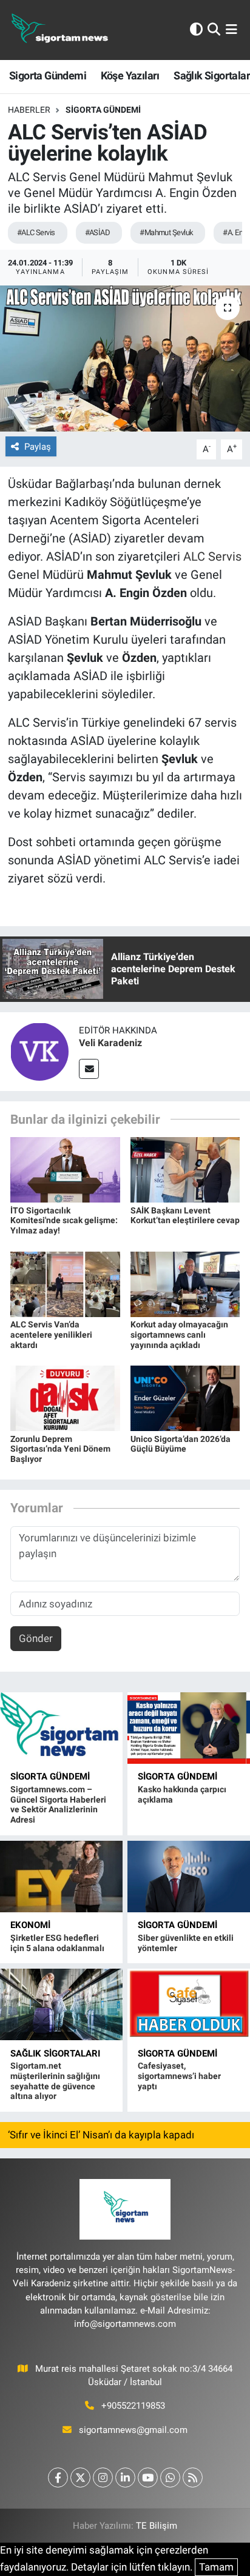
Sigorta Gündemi (48, 75)
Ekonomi (30, 1925)
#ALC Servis (36, 232)
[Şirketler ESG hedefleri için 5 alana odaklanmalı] (61, 1877)
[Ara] (214, 30)
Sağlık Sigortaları (55, 2054)
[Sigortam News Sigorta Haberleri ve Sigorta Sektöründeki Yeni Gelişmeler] (60, 30)
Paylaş (38, 447)
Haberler (29, 110)
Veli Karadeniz (110, 1043)
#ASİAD (98, 232)
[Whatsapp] (170, 2478)
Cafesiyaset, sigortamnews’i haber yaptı (179, 2076)
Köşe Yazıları (130, 75)
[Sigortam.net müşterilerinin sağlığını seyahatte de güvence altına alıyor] (61, 2004)
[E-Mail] (89, 1069)
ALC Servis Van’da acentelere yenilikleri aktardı (51, 1335)
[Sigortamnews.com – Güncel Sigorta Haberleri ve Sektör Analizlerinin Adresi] (61, 1728)
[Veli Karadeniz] (39, 1050)
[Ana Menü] (231, 30)
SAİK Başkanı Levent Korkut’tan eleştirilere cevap (185, 1216)
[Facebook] (58, 2478)
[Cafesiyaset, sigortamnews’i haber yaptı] (189, 2004)
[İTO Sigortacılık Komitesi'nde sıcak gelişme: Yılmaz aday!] (65, 1169)
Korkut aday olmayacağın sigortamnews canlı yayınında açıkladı (179, 1335)
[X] (80, 2478)
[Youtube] (148, 2478)
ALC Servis (212, 556)
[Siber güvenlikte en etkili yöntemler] (189, 1877)
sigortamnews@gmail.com (133, 2430)
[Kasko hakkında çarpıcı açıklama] (189, 1728)
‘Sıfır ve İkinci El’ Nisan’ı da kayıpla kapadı (101, 2135)
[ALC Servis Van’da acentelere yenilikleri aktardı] (65, 1283)
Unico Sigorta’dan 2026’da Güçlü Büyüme (181, 1444)
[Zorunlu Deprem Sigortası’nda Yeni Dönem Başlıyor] (65, 1398)
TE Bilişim (157, 2526)
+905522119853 (133, 2406)
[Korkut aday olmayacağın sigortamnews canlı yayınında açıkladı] (185, 1283)
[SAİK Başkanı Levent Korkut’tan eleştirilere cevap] (185, 1169)
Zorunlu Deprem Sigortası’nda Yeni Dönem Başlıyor (60, 1449)
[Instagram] (103, 2478)
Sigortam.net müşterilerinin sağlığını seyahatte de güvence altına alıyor (55, 2081)
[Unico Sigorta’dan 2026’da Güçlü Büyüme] (185, 1398)
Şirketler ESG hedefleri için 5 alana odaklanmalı (57, 1943)
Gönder (36, 1638)
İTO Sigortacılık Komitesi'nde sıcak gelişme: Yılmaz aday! (64, 1221)
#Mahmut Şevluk (166, 232)
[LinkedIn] (125, 2478)
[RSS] (193, 2478)
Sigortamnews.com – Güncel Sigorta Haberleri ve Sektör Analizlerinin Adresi (58, 1804)
